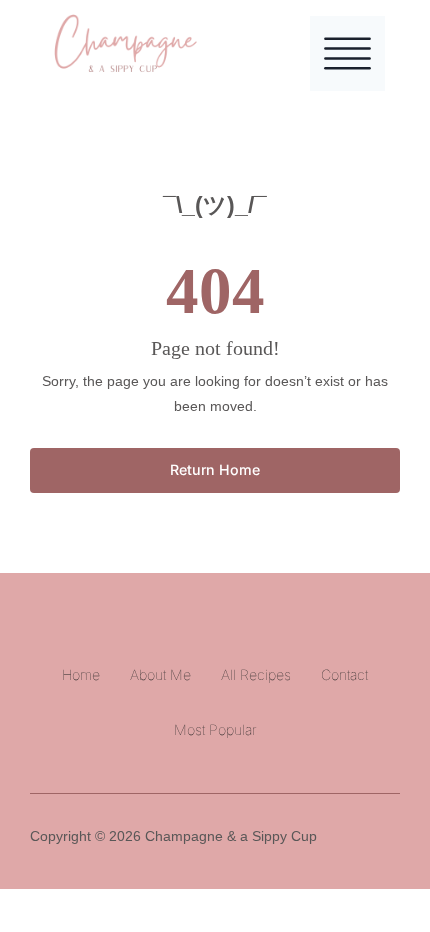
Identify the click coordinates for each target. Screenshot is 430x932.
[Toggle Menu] (347, 53)
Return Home (215, 469)
